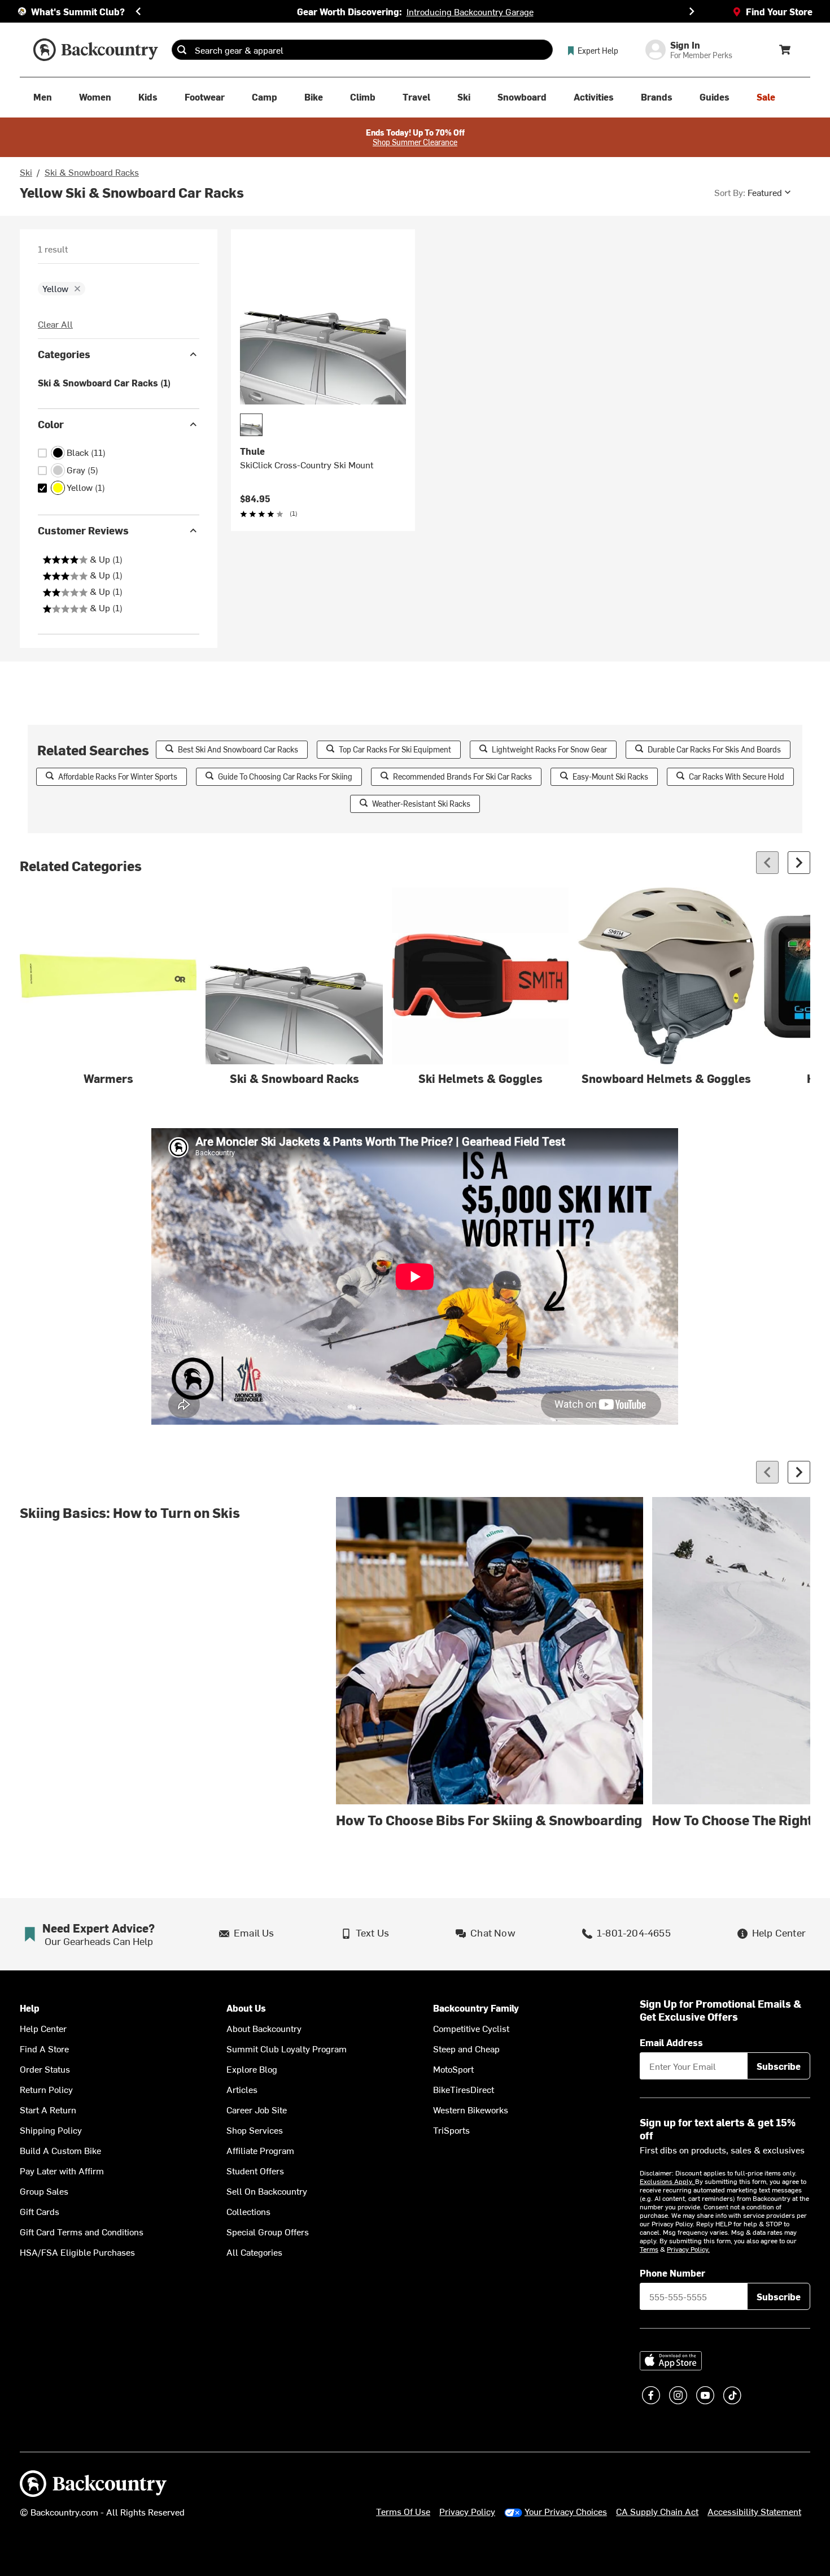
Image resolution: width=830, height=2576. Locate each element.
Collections (248, 2211)
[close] (77, 289)
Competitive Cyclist (471, 2028)
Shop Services (255, 2130)
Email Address (671, 2042)
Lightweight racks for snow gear (549, 749)
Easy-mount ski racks (610, 776)
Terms (649, 2249)
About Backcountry (264, 2028)
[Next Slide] (692, 11)
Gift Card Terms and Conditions (82, 2231)
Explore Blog (252, 2069)
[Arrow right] (799, 863)
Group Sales (44, 2191)
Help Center (43, 2028)
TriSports (451, 2130)
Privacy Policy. (688, 2249)
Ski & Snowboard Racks (92, 172)
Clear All (55, 324)
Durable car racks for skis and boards (714, 749)
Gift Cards (40, 2211)
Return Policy (46, 2089)
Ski (26, 172)
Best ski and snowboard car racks (238, 749)
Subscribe (779, 2066)
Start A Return (48, 2109)
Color (51, 424)
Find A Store (44, 2048)
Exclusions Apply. (667, 2181)
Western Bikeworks (471, 2109)
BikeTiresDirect (464, 2089)
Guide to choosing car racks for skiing (285, 776)
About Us (246, 2008)
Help (30, 2008)
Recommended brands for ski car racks (462, 776)
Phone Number (672, 2273)
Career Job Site (257, 2109)
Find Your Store (779, 11)
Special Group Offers (268, 2231)
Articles (242, 2089)
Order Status (45, 2069)
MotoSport (453, 2069)
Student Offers (255, 2170)
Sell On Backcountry (267, 2191)
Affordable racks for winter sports (118, 776)
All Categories (254, 2252)
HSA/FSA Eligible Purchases (77, 2252)
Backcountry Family (476, 2008)
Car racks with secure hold (737, 776)
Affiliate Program (260, 2150)
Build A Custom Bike (60, 2150)
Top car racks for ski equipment (395, 749)
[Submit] (182, 50)
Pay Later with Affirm (62, 2170)
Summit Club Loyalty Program (287, 2048)
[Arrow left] (767, 863)
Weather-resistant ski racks (421, 804)
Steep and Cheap (466, 2048)
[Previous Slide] (138, 11)
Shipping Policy (51, 2130)
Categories (64, 354)
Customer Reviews (83, 530)
